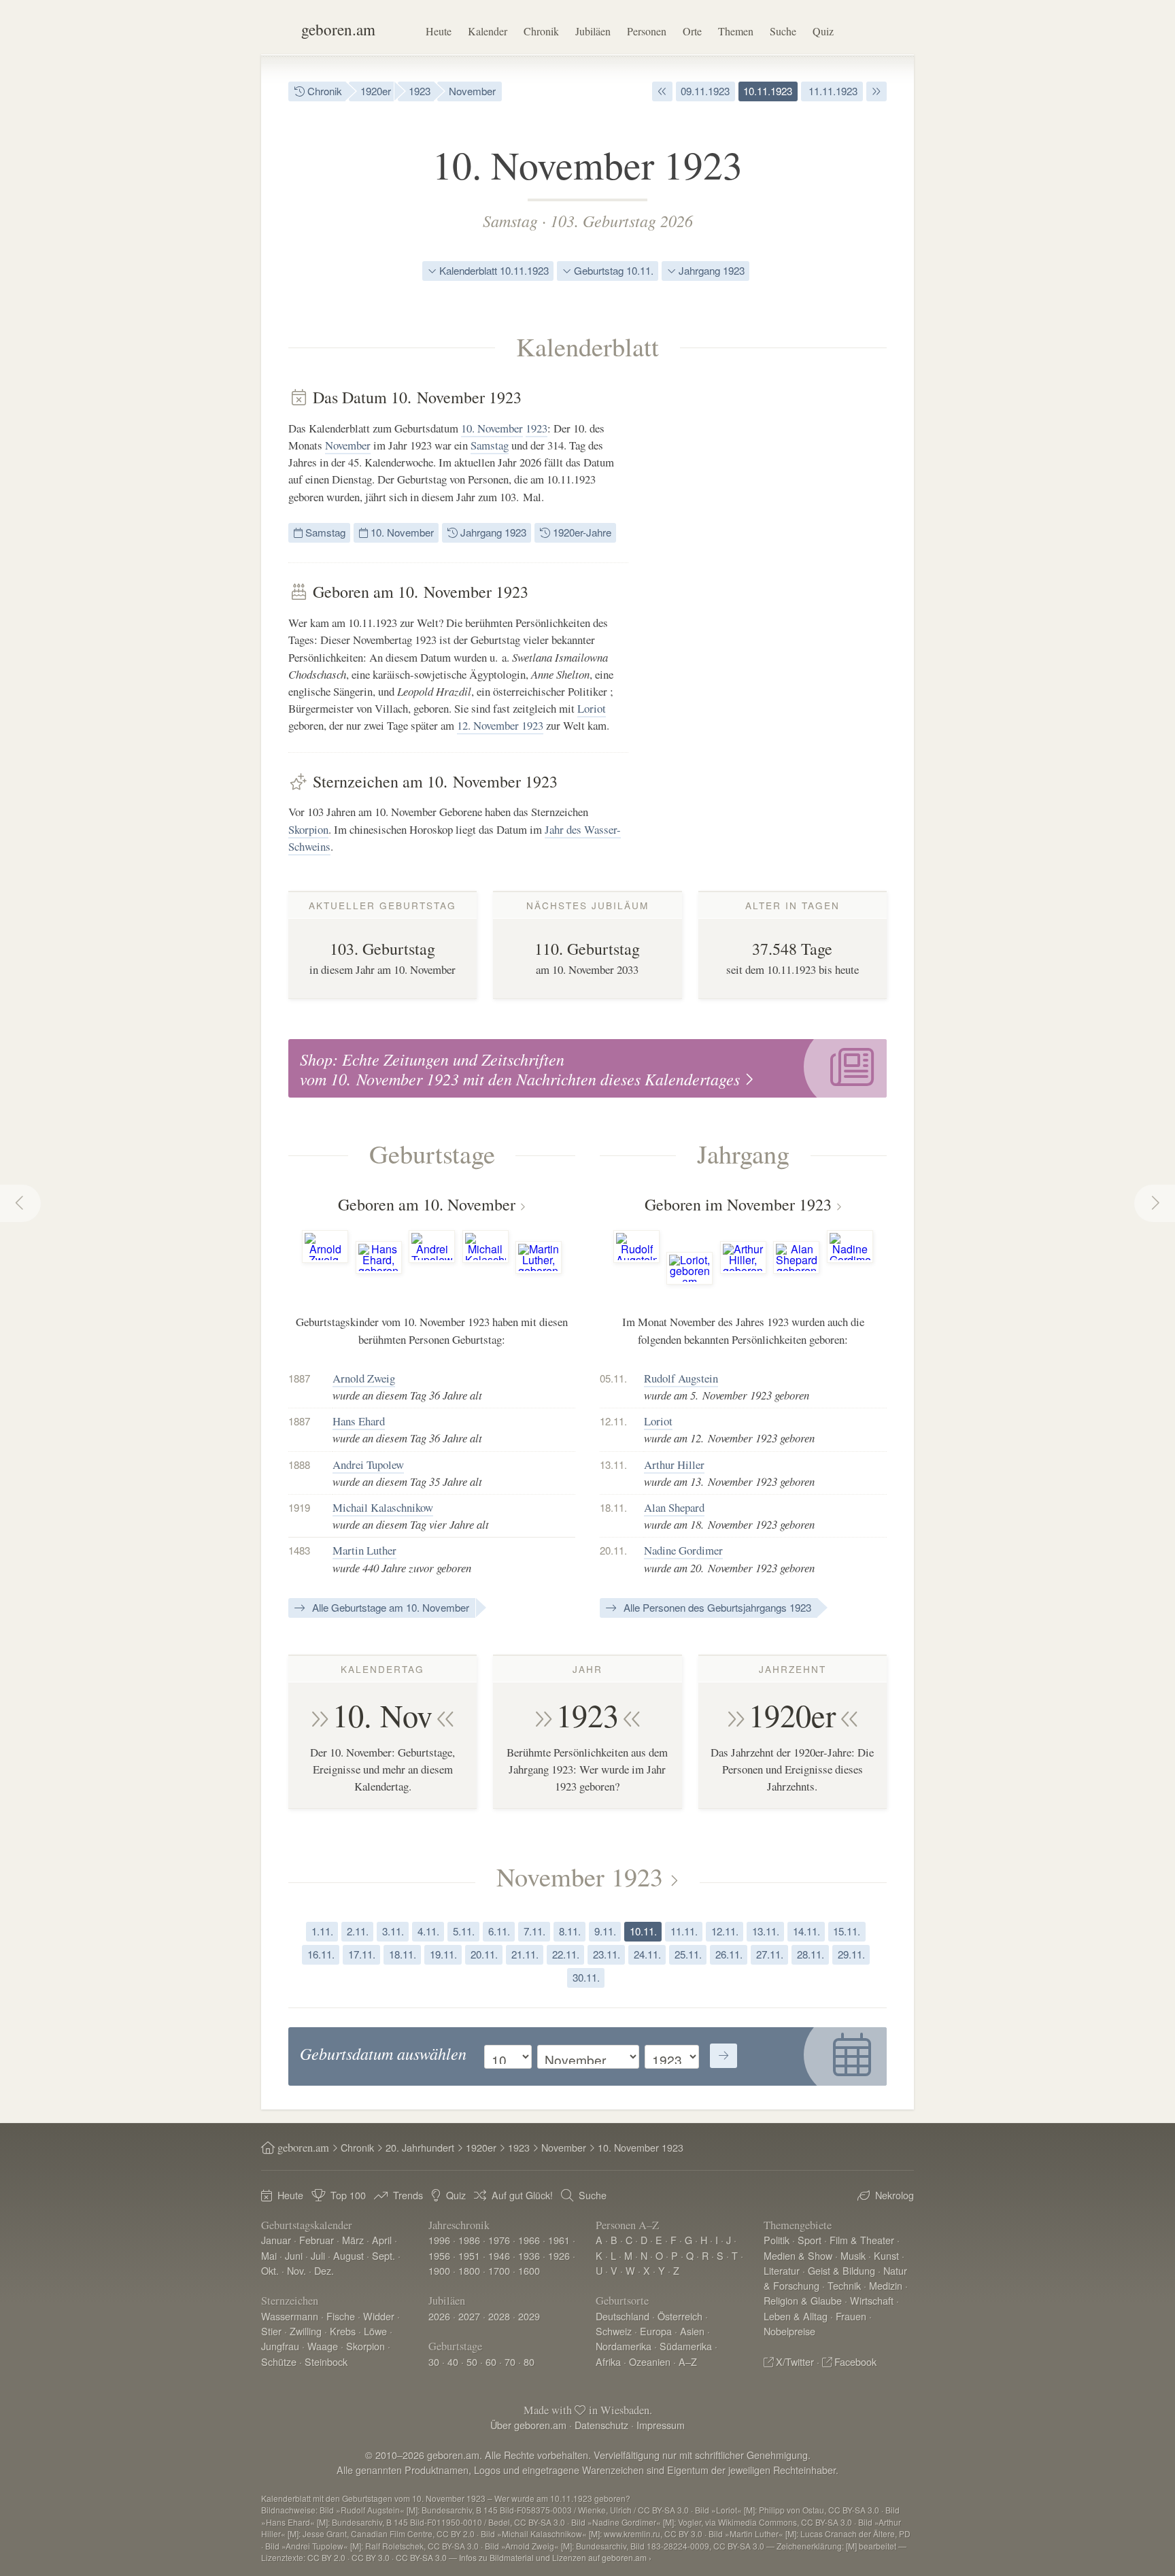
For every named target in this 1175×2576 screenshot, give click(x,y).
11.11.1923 (832, 91)
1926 (559, 2255)
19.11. (443, 1954)
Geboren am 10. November (427, 1204)
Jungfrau (280, 2346)
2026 (439, 2316)
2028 (499, 2316)
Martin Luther (364, 1550)
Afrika (608, 2361)
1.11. (322, 1931)
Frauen (851, 2316)
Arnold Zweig (364, 1378)
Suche (783, 31)
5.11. (464, 1931)
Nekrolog (895, 2195)
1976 (499, 2240)
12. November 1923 (500, 725)
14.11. (806, 1931)
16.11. (321, 1954)
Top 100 (348, 2195)
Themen (736, 31)
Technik (844, 2285)
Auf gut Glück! (522, 2195)
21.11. (525, 1954)
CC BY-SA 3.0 (421, 2557)
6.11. (499, 1931)
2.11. (358, 1931)
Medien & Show (798, 2255)
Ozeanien (650, 2361)
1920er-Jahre (581, 532)
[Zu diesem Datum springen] (723, 2056)
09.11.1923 (705, 91)
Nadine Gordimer (683, 1550)
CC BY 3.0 (371, 2557)
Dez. (324, 2270)
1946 (499, 2255)
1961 (559, 2240)
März (353, 2240)
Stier (271, 2331)
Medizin (886, 2285)
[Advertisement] (785, 592)
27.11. (770, 1954)
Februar (317, 2240)
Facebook (855, 2361)
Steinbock (326, 2361)
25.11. (688, 1954)
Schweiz (614, 2331)
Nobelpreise (789, 2331)
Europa (656, 2331)
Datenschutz (601, 2425)
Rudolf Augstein (681, 1378)
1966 (529, 2240)
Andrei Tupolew (368, 1464)
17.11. (362, 1954)
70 (510, 2361)
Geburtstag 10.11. (612, 270)
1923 (420, 91)
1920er (376, 91)
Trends (408, 2195)
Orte (692, 31)
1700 (499, 2270)
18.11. (403, 1954)
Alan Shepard (674, 1507)
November (472, 91)
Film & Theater (862, 2240)
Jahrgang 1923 (710, 270)
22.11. (566, 1954)
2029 (529, 2316)
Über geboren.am (528, 2425)
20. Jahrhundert (420, 2147)
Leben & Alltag (796, 2316)
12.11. (725, 1931)
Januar (276, 2240)
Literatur (782, 2270)
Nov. (296, 2270)
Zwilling (306, 2331)
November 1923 (580, 1876)
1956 (439, 2255)
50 (472, 2361)
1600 (529, 2270)
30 (434, 2361)
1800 (469, 2270)
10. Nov (382, 1715)
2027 (469, 2316)
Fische (341, 2316)
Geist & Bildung (841, 2270)
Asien (692, 2331)
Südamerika (686, 2346)
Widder (379, 2316)
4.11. (428, 1931)
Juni (294, 2255)
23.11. (607, 1954)
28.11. (811, 1954)
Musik (853, 2255)
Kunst (886, 2255)
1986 (469, 2240)
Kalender (488, 31)
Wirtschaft (872, 2300)
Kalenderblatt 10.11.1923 (493, 270)
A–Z (688, 2361)
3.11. (393, 1931)
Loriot (592, 708)
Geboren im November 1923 (738, 1204)
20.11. (484, 1954)
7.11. (534, 1931)
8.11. (570, 1931)
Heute (439, 31)
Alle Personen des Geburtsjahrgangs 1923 (716, 1607)
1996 (439, 2240)
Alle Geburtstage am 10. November (389, 1607)
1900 (439, 2270)
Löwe (375, 2331)
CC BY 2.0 (326, 2557)
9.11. (605, 1931)
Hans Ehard (359, 1421)
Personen (647, 31)
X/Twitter (795, 2361)
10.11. (643, 1931)
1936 (529, 2255)
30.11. (586, 1977)
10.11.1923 (768, 91)
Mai (269, 2255)
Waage (323, 2346)
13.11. (766, 1931)
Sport (810, 2240)
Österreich (680, 2316)
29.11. (851, 1954)
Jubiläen (593, 31)
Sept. (384, 2255)
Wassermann (290, 2316)
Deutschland (623, 2316)
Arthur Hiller (674, 1464)
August (348, 2255)
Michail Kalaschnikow (383, 1507)
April (382, 2240)
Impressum (661, 2425)
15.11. (847, 1931)
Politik (777, 2240)
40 (453, 2361)
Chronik (541, 31)
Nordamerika (624, 2346)
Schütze (279, 2361)
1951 (469, 2255)
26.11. (729, 1954)
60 (491, 2361)
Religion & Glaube (803, 2300)
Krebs (343, 2331)
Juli (318, 2255)
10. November (492, 428)
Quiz (823, 31)
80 (529, 2361)
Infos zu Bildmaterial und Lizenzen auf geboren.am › (555, 2557)
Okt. (270, 2270)
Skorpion (308, 829)
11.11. (684, 1931)
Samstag (510, 220)
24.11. (647, 1954)
